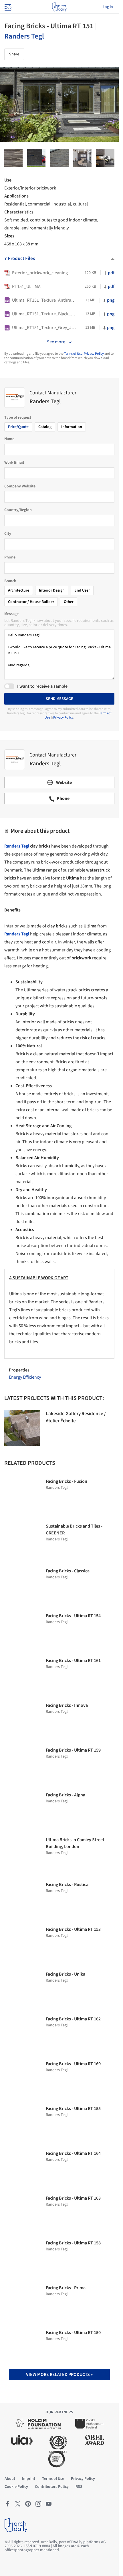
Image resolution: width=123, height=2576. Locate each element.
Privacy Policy (94, 354)
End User (82, 590)
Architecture (19, 590)
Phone (10, 557)
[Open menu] (7, 7)
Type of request (18, 417)
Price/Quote (18, 427)
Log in (108, 7)
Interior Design (52, 590)
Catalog (45, 427)
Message (11, 614)
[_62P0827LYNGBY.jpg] (59, 158)
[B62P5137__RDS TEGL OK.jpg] (36, 158)
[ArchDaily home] (59, 7)
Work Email (14, 463)
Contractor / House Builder (31, 602)
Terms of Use (73, 354)
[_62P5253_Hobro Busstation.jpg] (82, 158)
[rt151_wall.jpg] (13, 158)
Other (69, 602)
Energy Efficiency (25, 1377)
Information (72, 427)
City (8, 534)
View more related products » (59, 2375)
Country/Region (18, 510)
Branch (10, 581)
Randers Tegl (24, 36)
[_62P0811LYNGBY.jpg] (105, 158)
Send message (59, 699)
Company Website (20, 486)
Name (9, 439)
